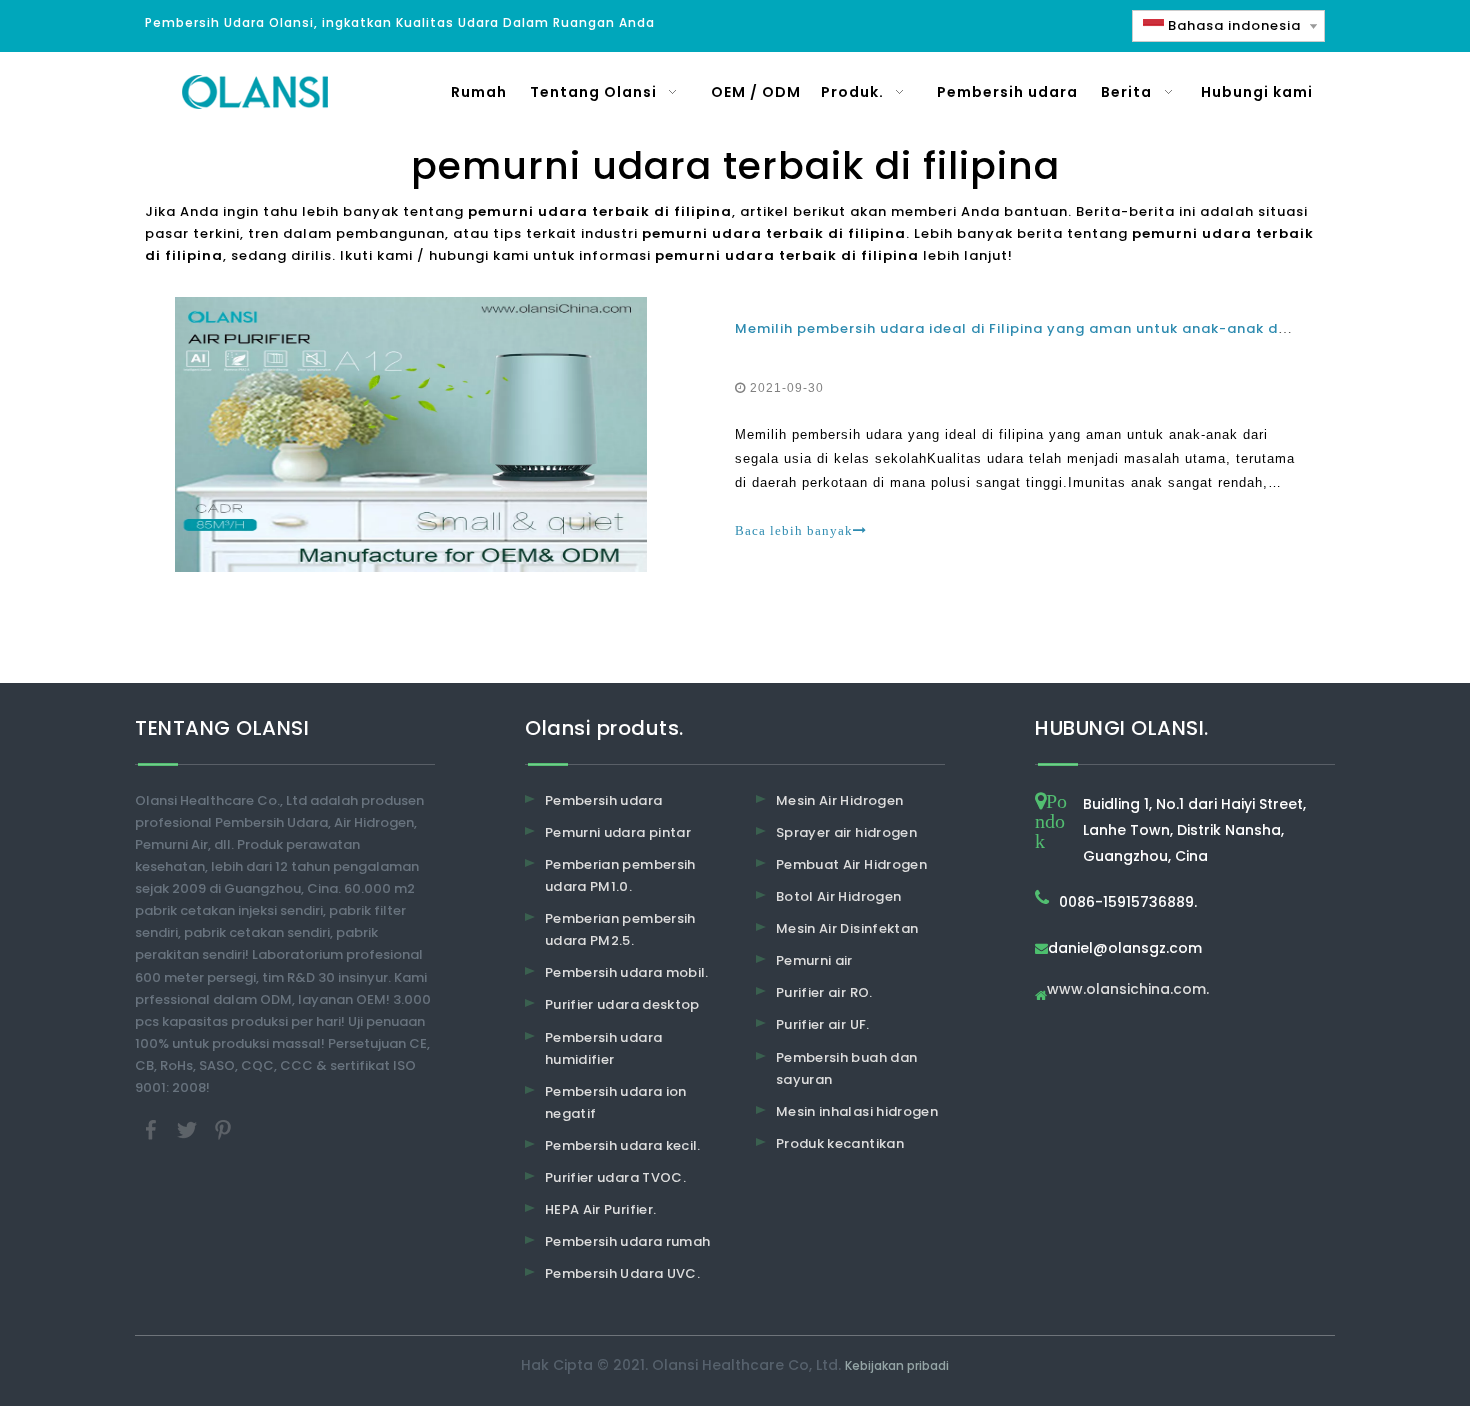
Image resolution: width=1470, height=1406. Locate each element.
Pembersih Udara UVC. (622, 1273)
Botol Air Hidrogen (838, 896)
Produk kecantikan (840, 1143)
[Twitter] (189, 1129)
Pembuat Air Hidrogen (851, 864)
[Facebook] (153, 1129)
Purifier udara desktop (622, 1004)
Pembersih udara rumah (627, 1241)
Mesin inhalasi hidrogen (857, 1111)
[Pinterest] (223, 1129)
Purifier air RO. (824, 992)
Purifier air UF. (823, 1024)
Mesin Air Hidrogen (839, 800)
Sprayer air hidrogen (846, 832)
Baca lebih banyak (794, 530)
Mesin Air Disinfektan (847, 928)
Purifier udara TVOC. (615, 1177)
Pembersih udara (603, 800)
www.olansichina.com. (1128, 990)
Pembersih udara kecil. (623, 1145)
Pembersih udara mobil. (627, 972)
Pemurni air (814, 960)
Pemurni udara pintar (618, 832)
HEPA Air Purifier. (600, 1209)
